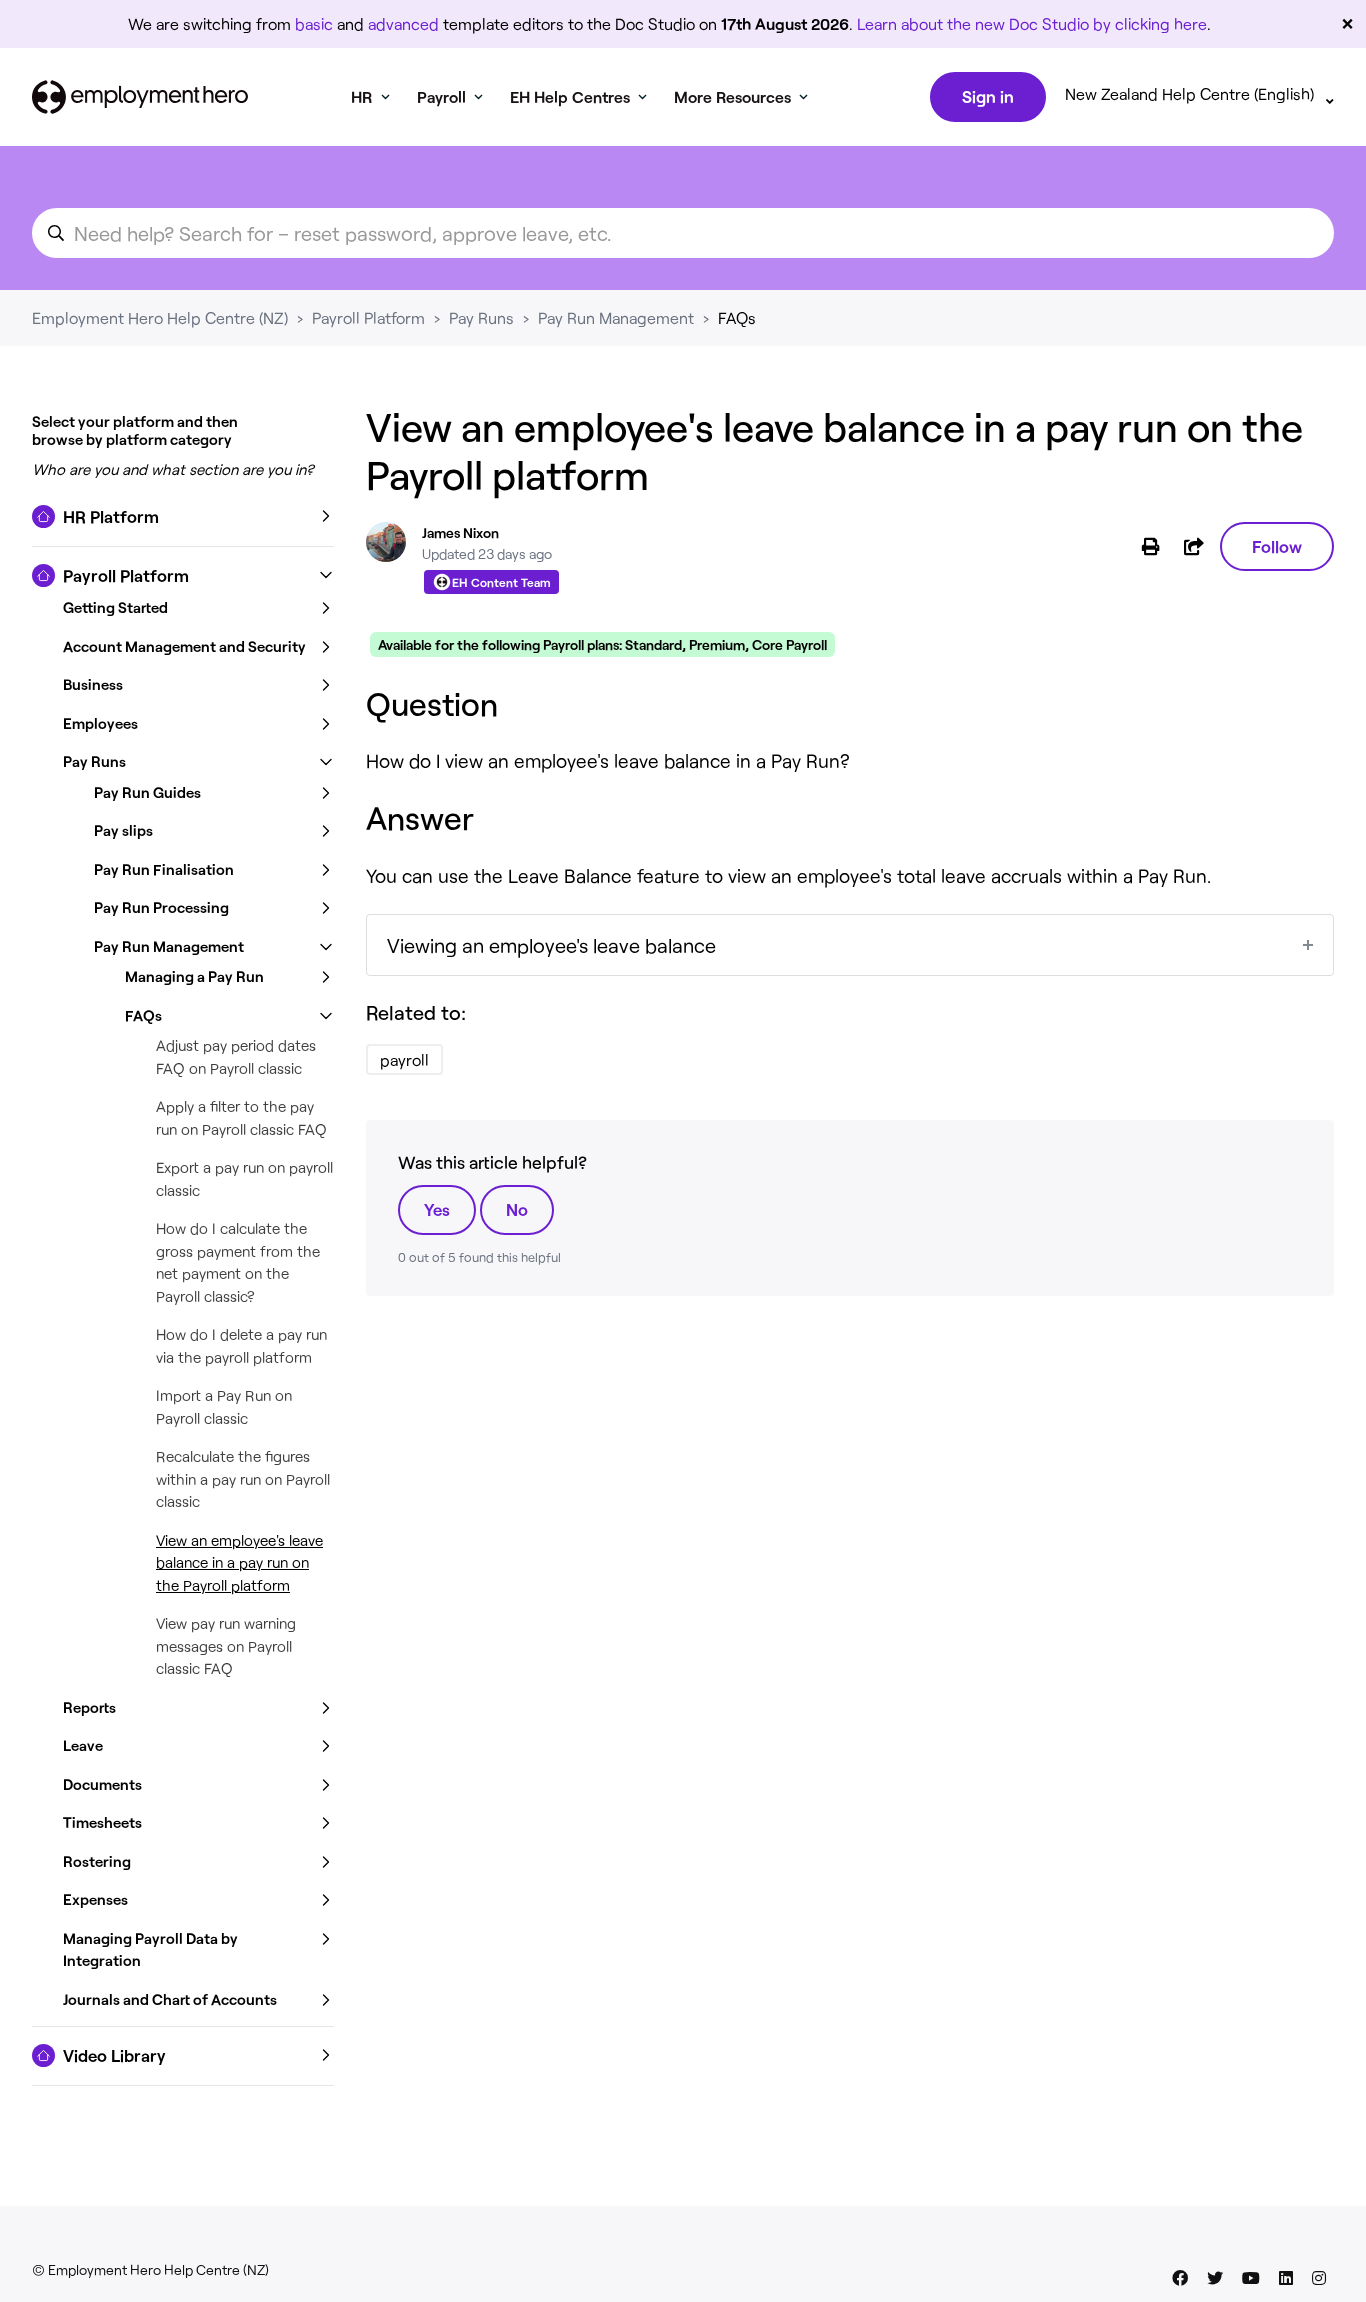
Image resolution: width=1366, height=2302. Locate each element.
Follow (1277, 546)
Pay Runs (481, 317)
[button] (183, 517)
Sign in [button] (988, 96)
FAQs (737, 317)
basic (314, 23)
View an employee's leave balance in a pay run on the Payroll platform (239, 1562)
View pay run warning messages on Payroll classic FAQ (226, 1645)
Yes (437, 1209)
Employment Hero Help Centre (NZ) (160, 317)
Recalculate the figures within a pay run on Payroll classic (243, 1478)
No (517, 1209)
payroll (404, 1059)
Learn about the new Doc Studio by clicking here (1032, 23)
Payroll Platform (368, 317)
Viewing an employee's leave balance (551, 945)
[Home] (140, 97)
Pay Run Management (616, 317)
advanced (403, 23)
